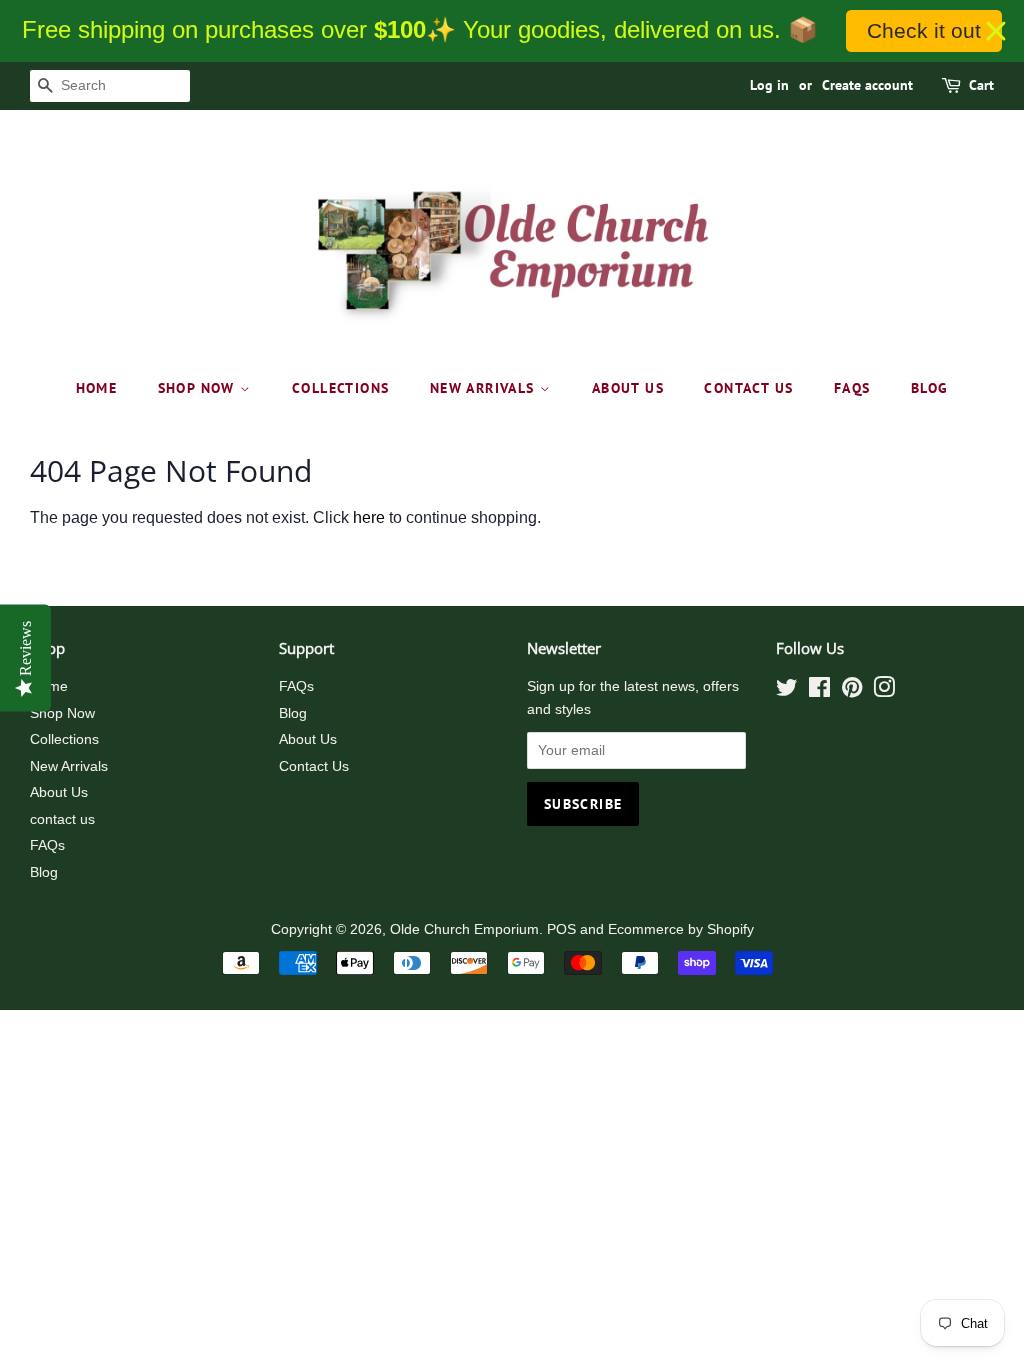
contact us (748, 388)
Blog (930, 388)
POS (561, 929)
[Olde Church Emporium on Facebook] (819, 691)
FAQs (852, 388)
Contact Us (314, 766)
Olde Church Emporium (464, 929)
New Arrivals (485, 388)
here (369, 517)
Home (97, 388)
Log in (769, 85)
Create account (867, 85)
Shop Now (199, 388)
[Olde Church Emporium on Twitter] (787, 691)
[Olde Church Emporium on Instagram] (884, 691)
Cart (981, 85)
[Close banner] (996, 31)
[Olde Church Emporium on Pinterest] (852, 691)
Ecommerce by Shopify (681, 929)
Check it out (924, 30)
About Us (628, 388)
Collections (340, 388)
